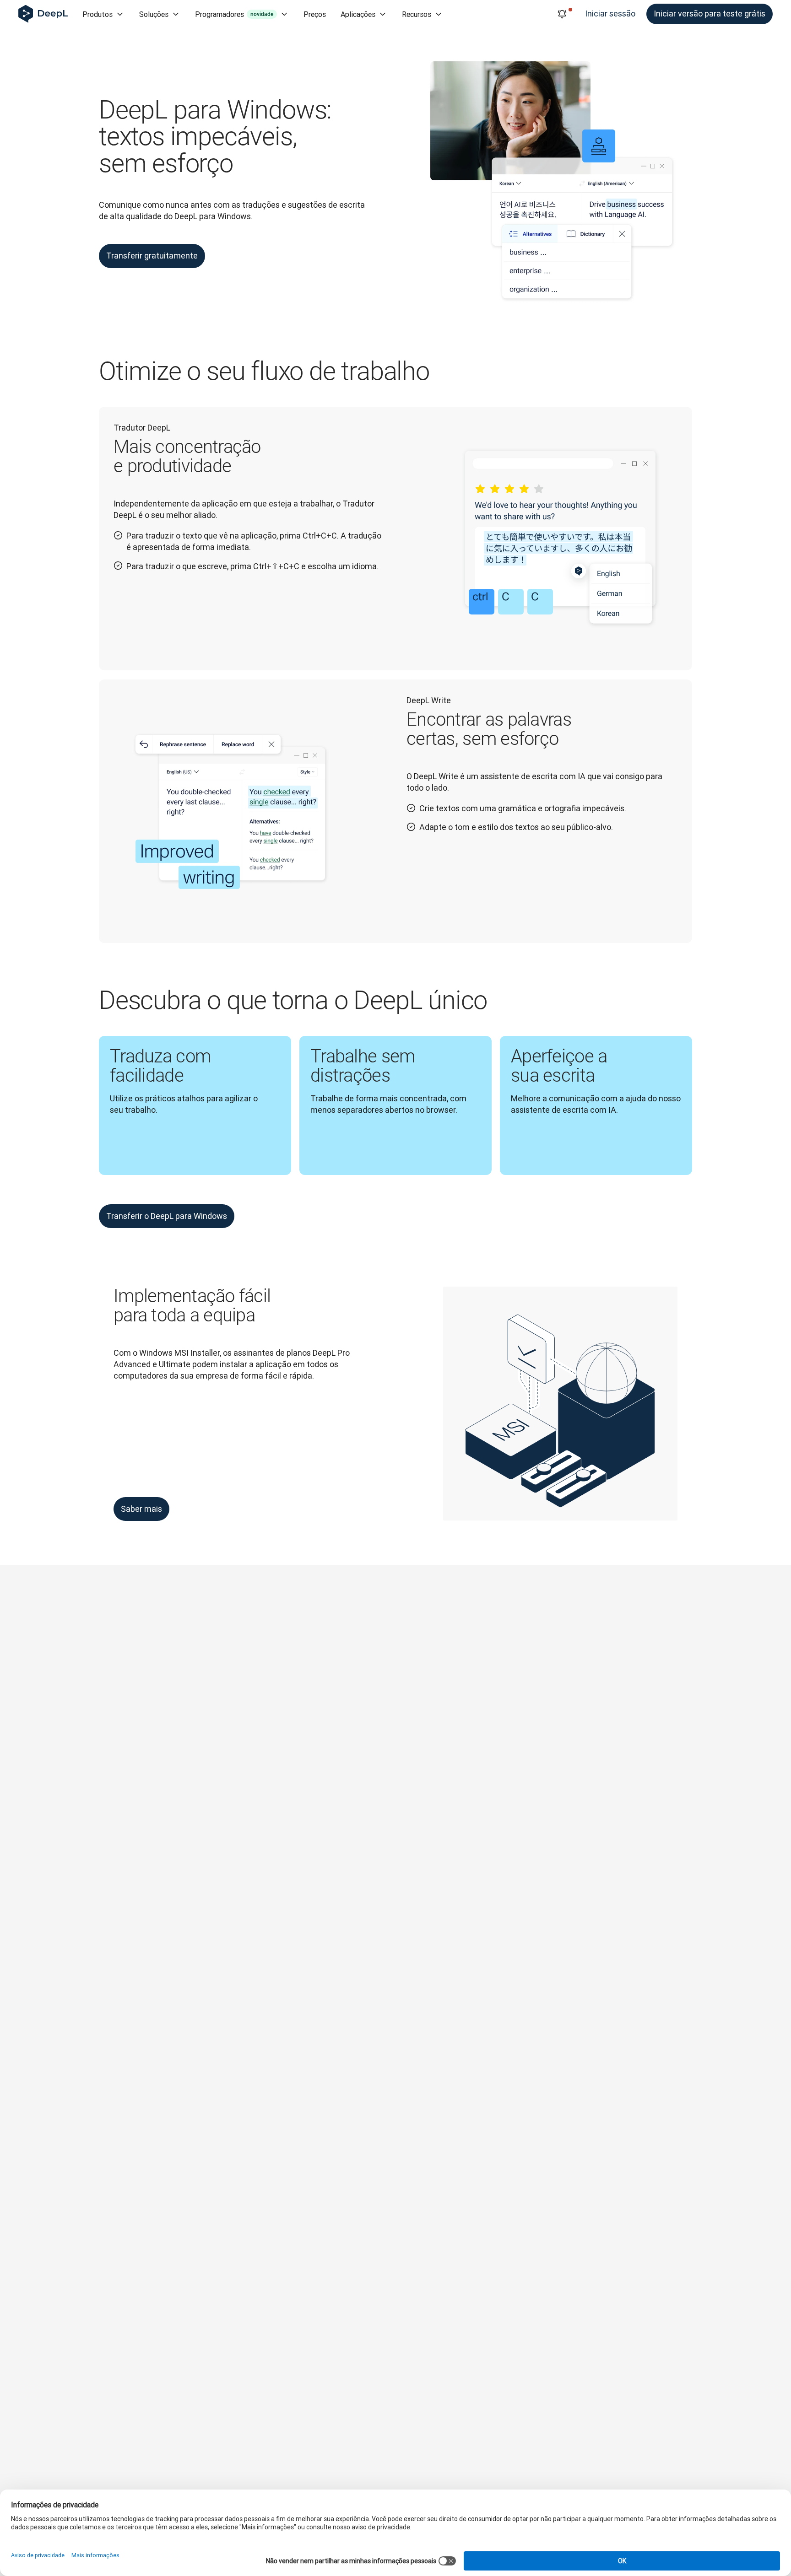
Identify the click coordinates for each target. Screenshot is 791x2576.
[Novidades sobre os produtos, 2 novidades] (562, 14)
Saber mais (141, 1509)
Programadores (234, 14)
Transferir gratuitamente (152, 256)
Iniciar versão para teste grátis (710, 13)
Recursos (417, 14)
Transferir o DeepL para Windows (167, 1216)
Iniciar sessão (610, 13)
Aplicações (358, 14)
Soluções (154, 14)
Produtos (98, 14)
